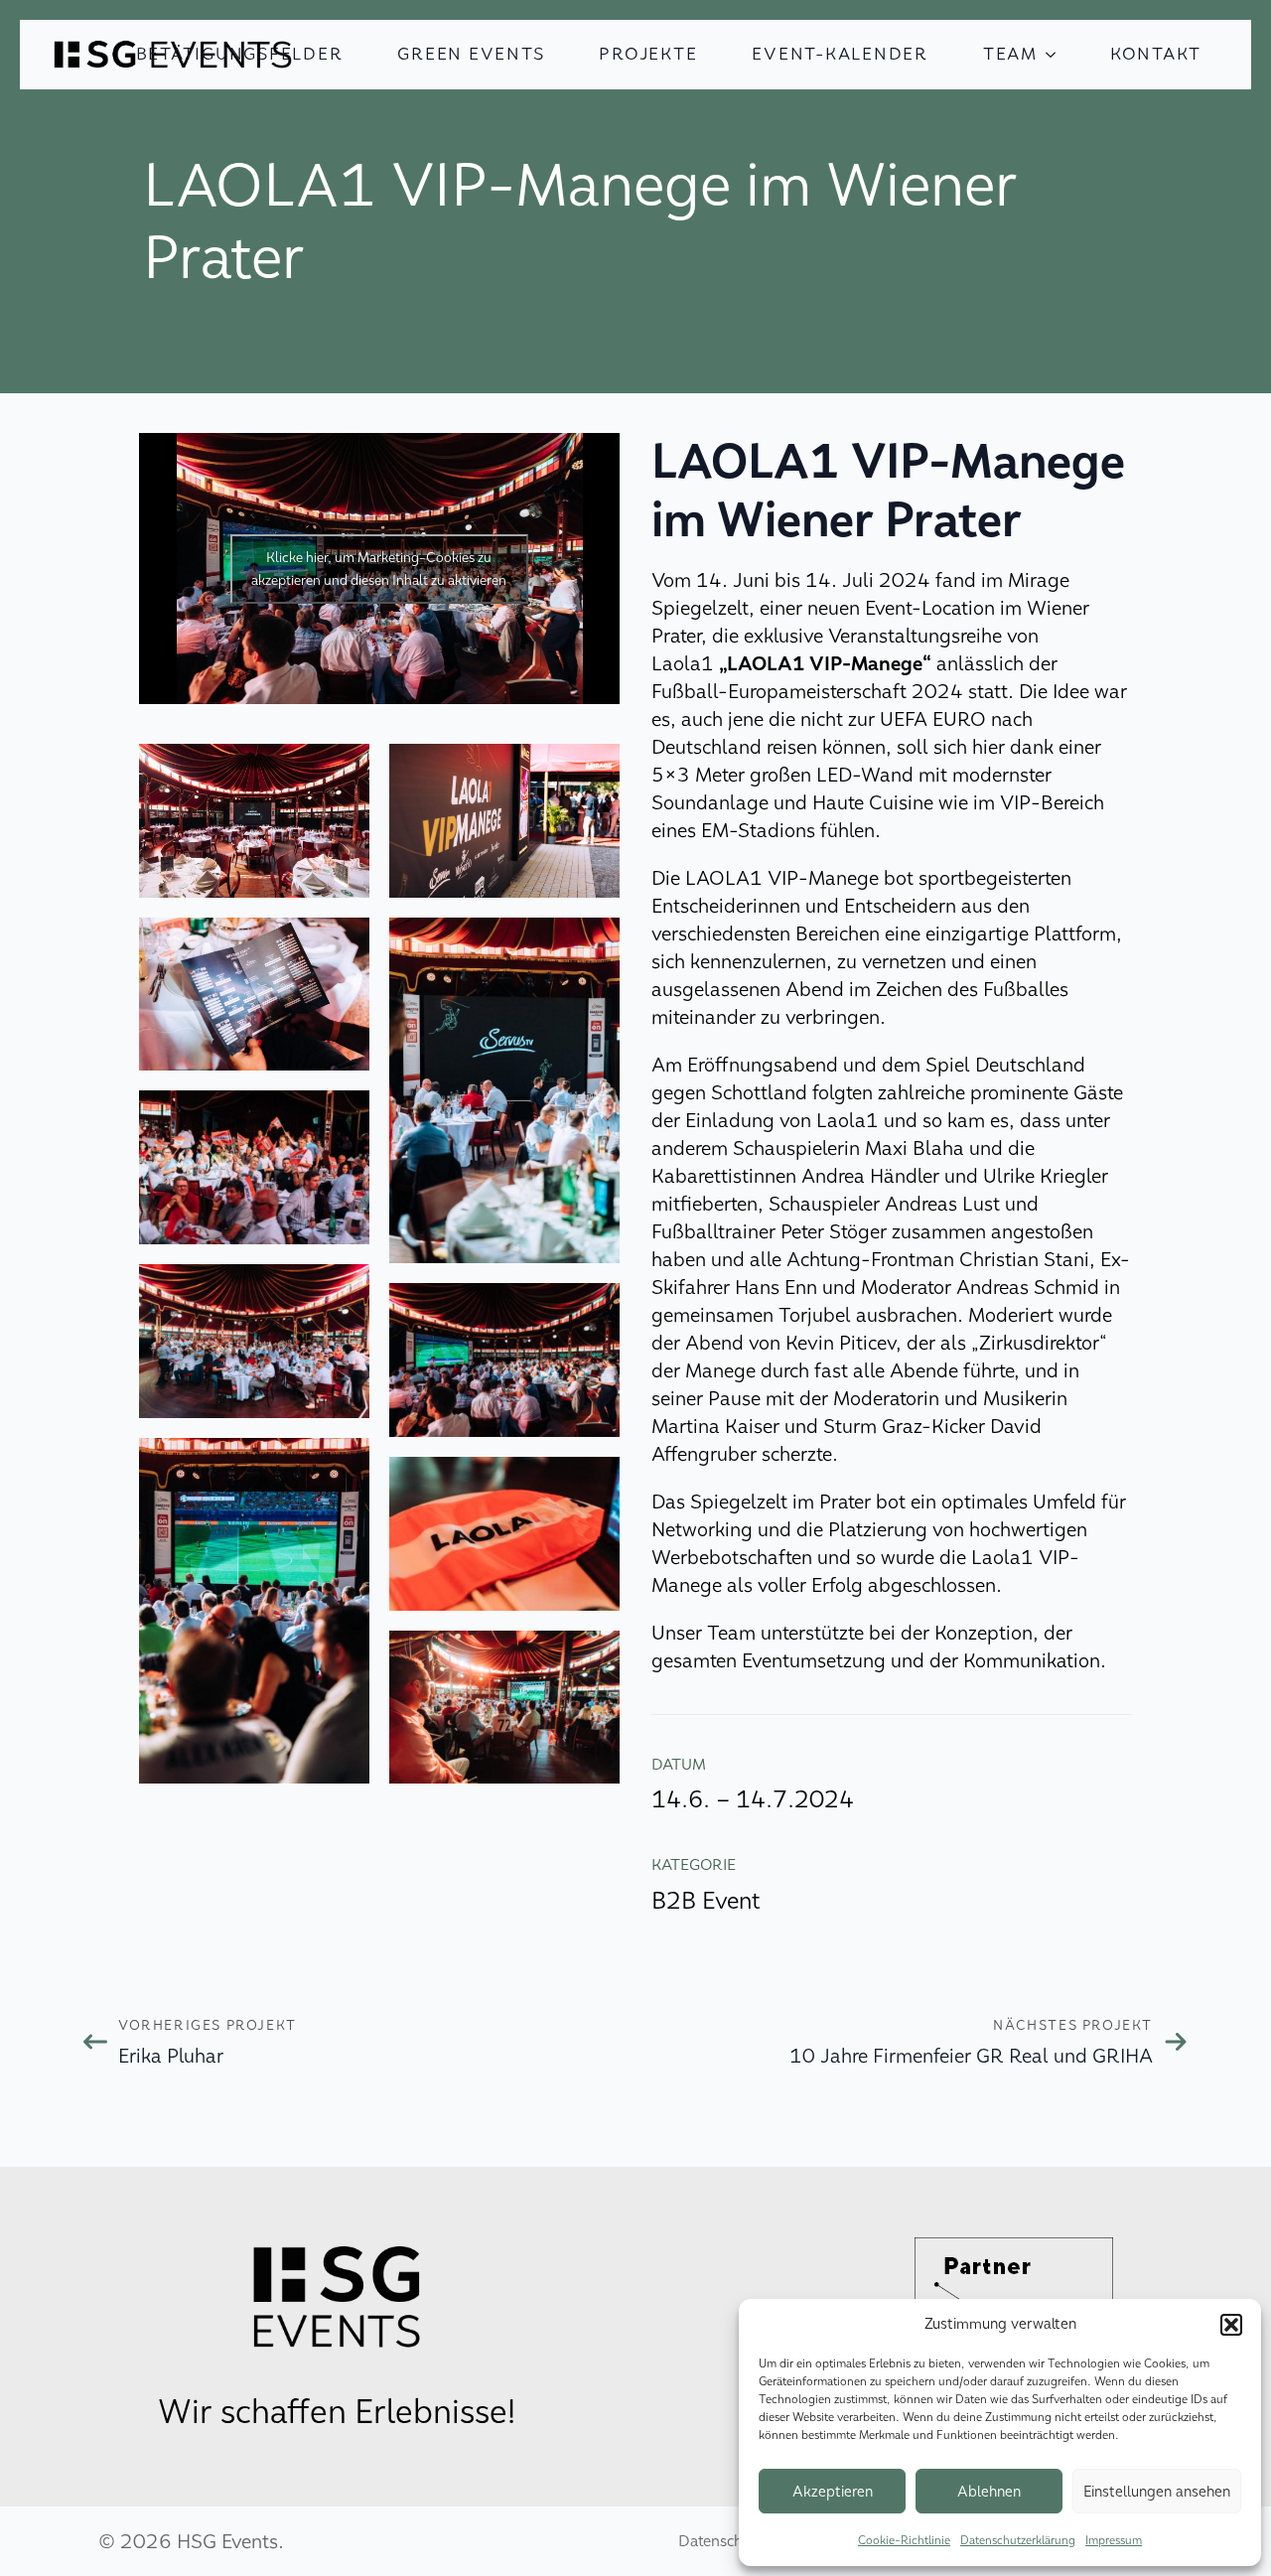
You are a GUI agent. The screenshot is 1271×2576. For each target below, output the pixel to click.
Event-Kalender (840, 54)
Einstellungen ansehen (1157, 2492)
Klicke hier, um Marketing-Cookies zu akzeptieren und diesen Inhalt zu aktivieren (379, 569)
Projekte (648, 54)
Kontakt (1156, 54)
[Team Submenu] (1057, 55)
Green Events (471, 54)
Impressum (1114, 2540)
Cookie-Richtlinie (904, 2540)
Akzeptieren (833, 2492)
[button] (1231, 2325)
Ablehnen (989, 2492)
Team (1010, 54)
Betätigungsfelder (240, 54)
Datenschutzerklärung (1018, 2540)
